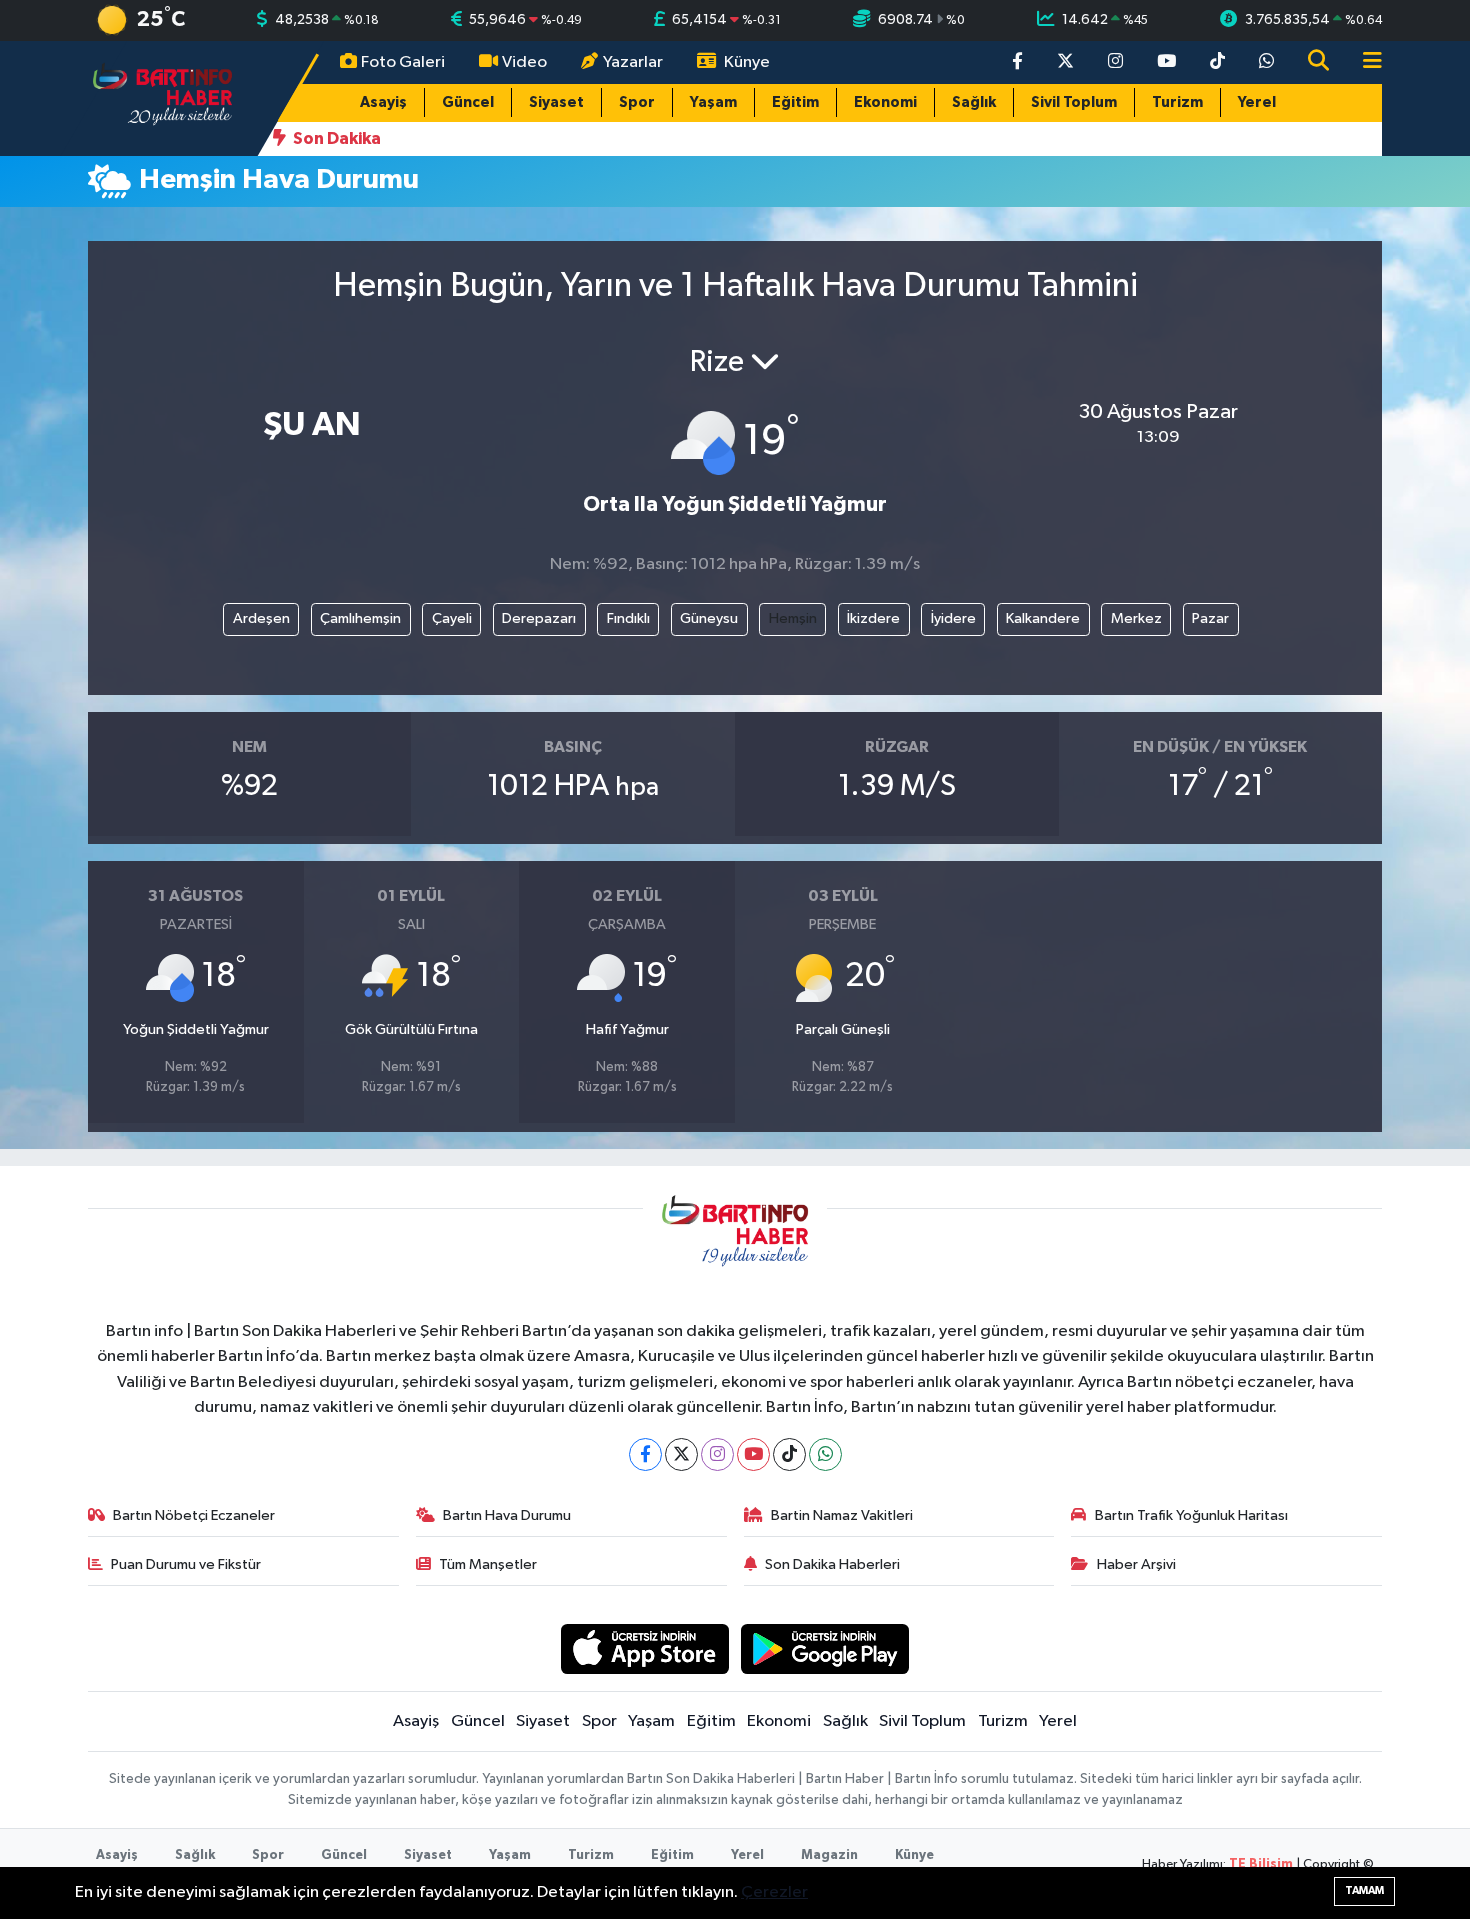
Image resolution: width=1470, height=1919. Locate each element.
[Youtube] (753, 1454)
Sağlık (974, 102)
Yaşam (713, 102)
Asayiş (383, 102)
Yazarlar (633, 62)
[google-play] (825, 1648)
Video (524, 62)
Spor (637, 102)
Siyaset (556, 102)
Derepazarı (539, 618)
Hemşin (793, 618)
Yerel (1257, 102)
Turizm (1177, 102)
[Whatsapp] (825, 1454)
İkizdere (873, 618)
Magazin (829, 1855)
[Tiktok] (789, 1454)
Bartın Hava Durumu (507, 1515)
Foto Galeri (403, 62)
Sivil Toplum (1074, 102)
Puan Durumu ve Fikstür (186, 1564)
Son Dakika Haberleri (832, 1564)
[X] (681, 1454)
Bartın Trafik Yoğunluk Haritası (1191, 1515)
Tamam (1364, 1890)
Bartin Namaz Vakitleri (842, 1515)
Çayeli (452, 618)
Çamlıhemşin (360, 618)
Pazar (1210, 618)
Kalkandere (1043, 618)
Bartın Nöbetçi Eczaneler (194, 1515)
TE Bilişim (1261, 1864)
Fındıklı (628, 618)
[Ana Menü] (1364, 62)
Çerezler (774, 1892)
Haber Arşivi (1136, 1564)
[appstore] (644, 1648)
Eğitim (795, 102)
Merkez (1136, 618)
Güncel (468, 102)
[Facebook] (645, 1454)
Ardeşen (261, 618)
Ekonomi (885, 102)
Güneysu (709, 618)
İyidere (953, 618)
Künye (747, 62)
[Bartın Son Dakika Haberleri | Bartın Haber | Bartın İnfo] (163, 97)
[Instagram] (717, 1454)
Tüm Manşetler (488, 1564)
